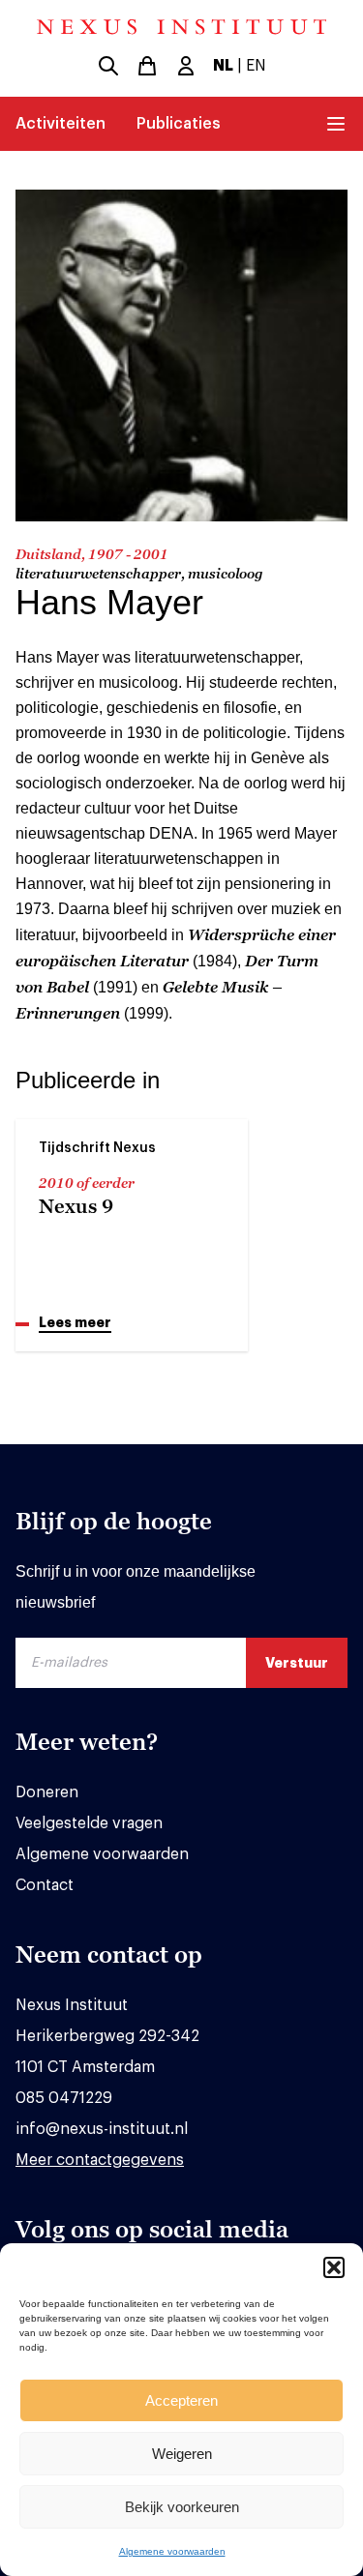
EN (256, 66)
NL (223, 66)
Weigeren (182, 2454)
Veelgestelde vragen (89, 1823)
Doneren (47, 1792)
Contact (45, 1885)
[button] (334, 2267)
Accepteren (181, 2400)
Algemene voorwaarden (172, 2551)
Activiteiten (60, 124)
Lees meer (75, 1322)
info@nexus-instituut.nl (102, 2129)
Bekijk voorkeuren (182, 2507)
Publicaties (179, 124)
